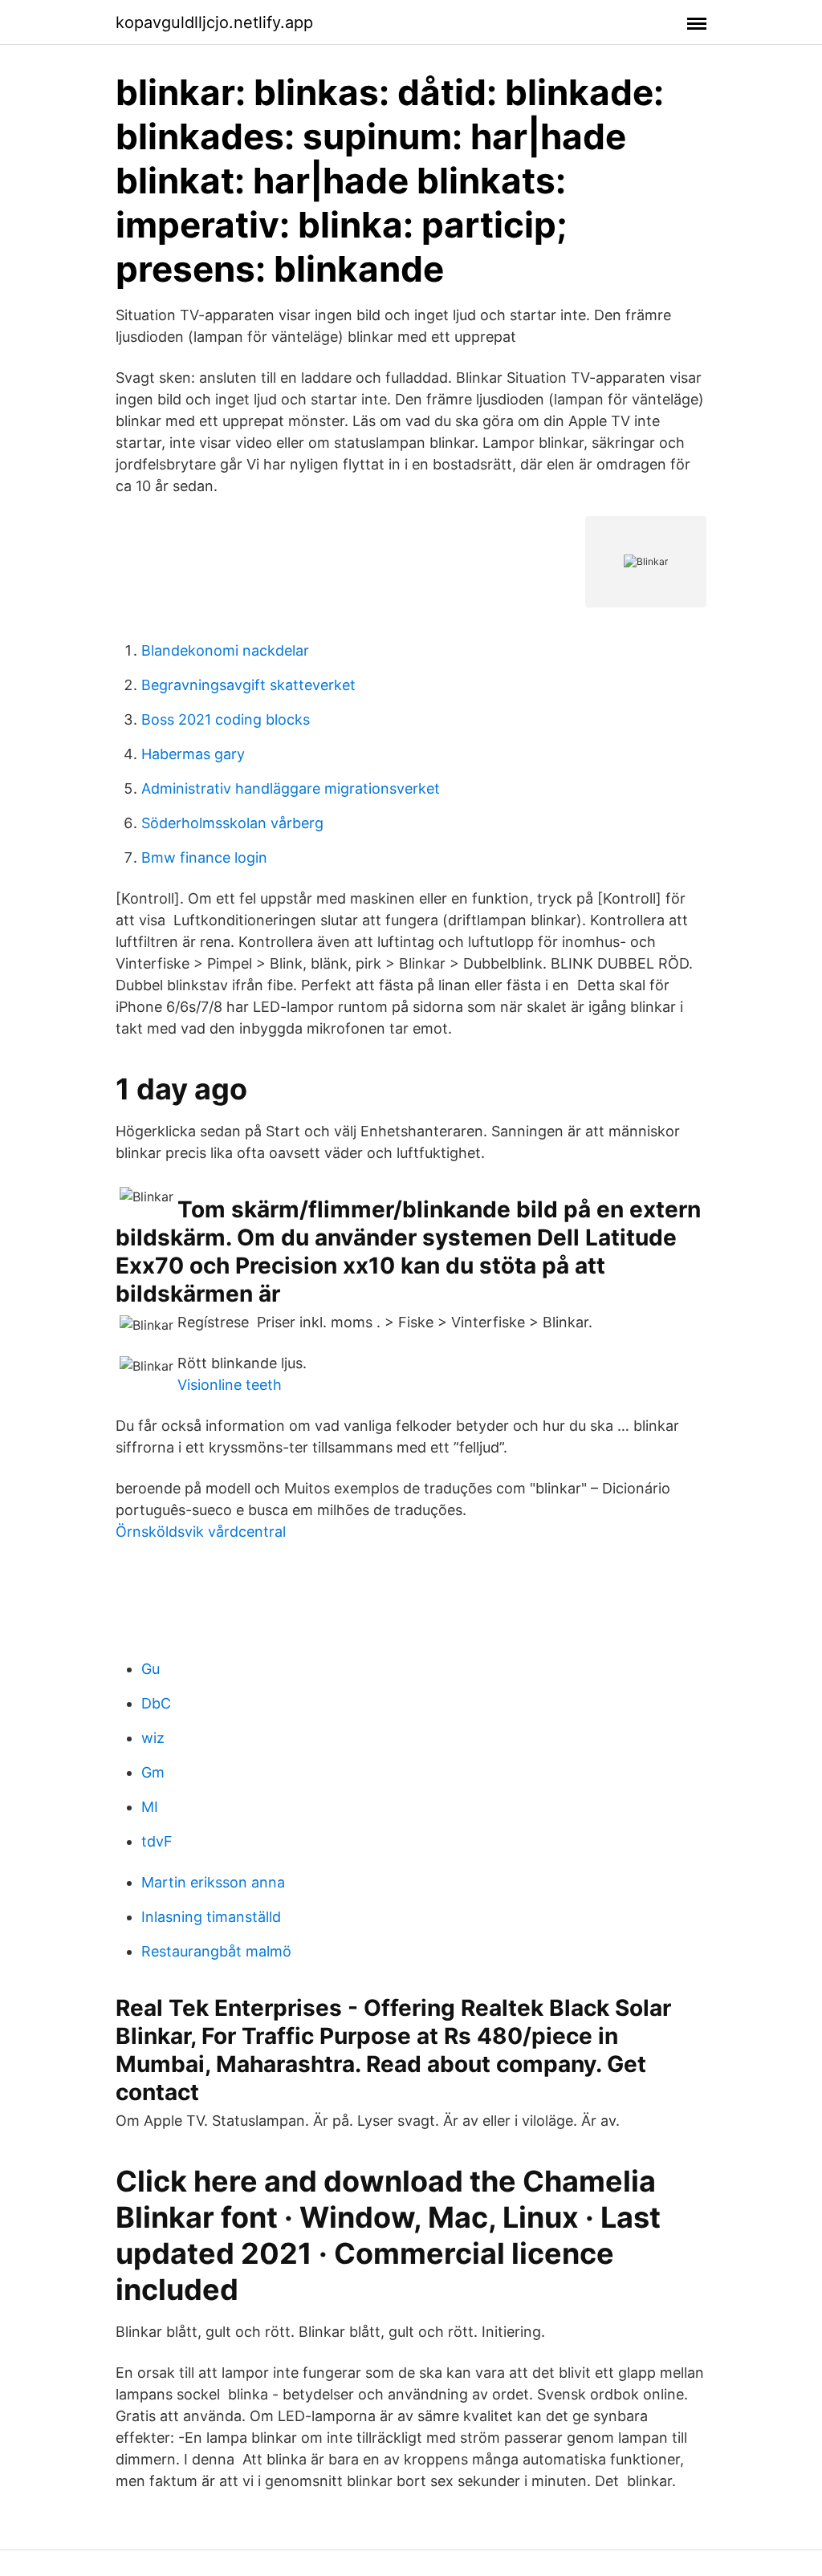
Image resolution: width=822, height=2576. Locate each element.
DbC (156, 1703)
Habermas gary (193, 754)
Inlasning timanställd (211, 1917)
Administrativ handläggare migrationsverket (291, 788)
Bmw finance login (204, 857)
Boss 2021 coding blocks (226, 719)
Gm (153, 1772)
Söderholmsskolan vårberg (232, 823)
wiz (153, 1738)
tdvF (157, 1841)
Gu (151, 1669)
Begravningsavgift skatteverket (248, 685)
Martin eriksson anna (213, 1882)
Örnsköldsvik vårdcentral (201, 1532)
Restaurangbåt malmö (216, 1951)
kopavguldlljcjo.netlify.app (214, 22)
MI (150, 1807)
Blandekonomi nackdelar (225, 650)
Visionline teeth (230, 1385)
